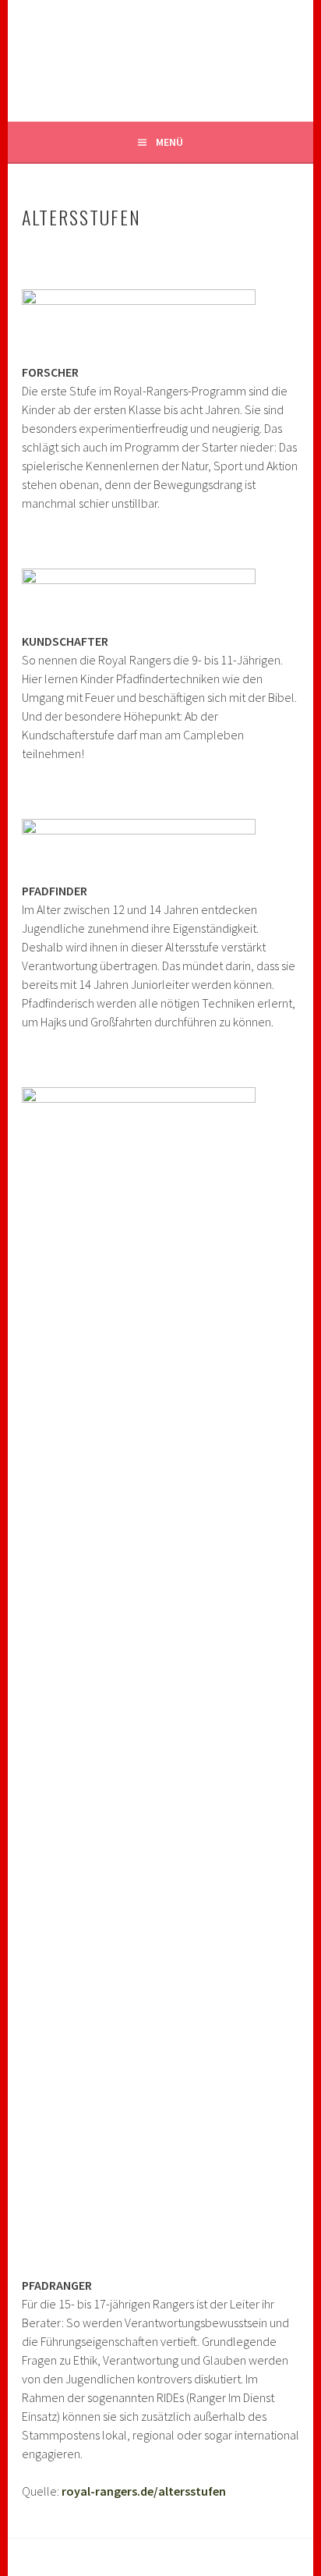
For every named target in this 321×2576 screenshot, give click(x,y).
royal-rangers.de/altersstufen (144, 2491)
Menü (169, 142)
